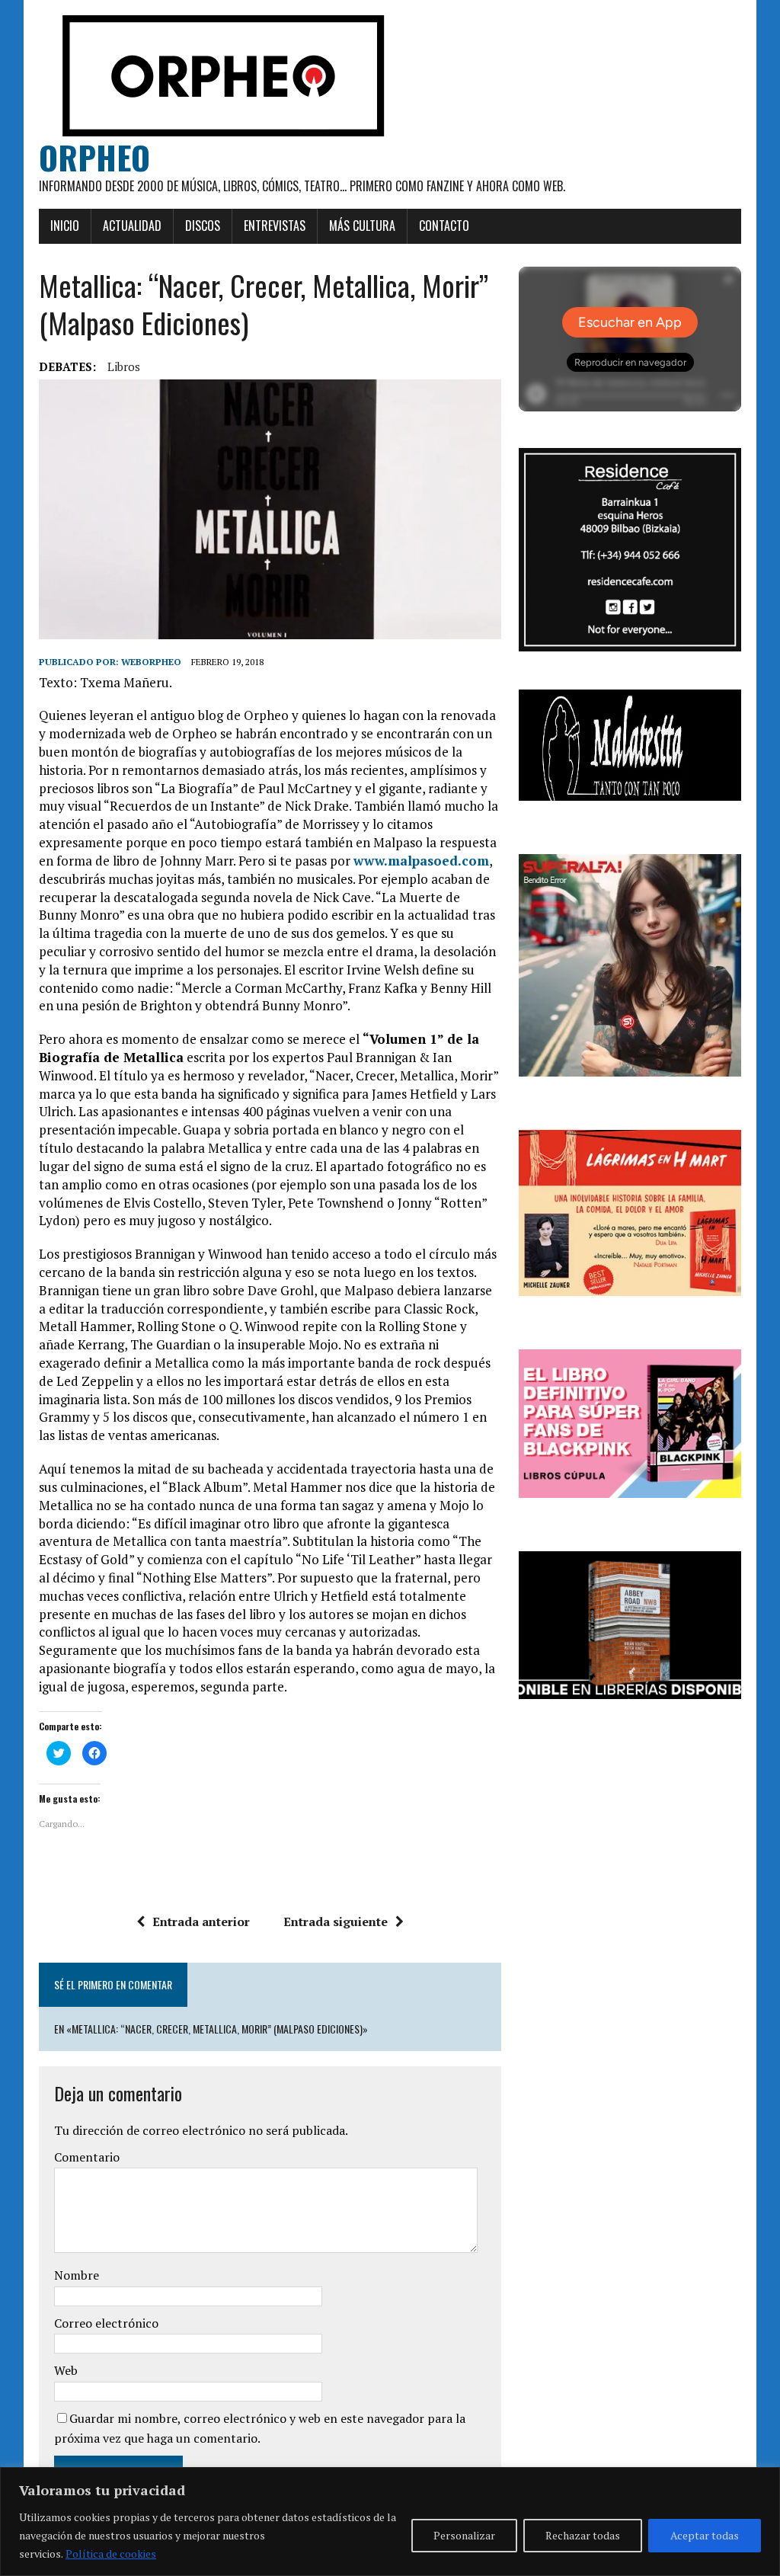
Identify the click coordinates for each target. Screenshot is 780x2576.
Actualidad (132, 226)
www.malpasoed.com (421, 861)
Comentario (87, 2157)
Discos (203, 226)
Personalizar (464, 2535)
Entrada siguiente (336, 1922)
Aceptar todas (705, 2535)
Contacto (444, 226)
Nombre (77, 2275)
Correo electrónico (106, 2323)
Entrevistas (275, 226)
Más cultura (362, 226)
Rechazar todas (583, 2535)
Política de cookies (111, 2554)
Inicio (65, 226)
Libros (124, 366)
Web (66, 2370)
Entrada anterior (201, 1922)
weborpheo (151, 662)
